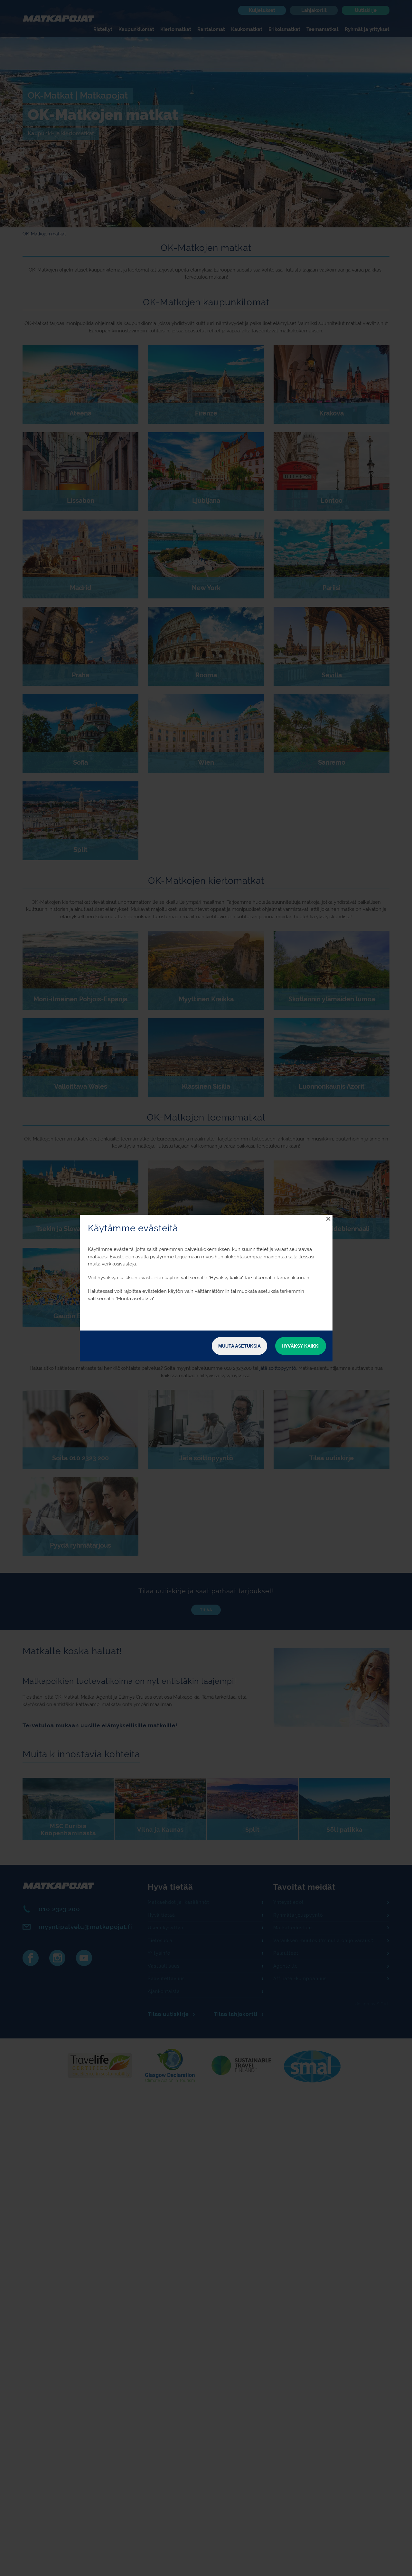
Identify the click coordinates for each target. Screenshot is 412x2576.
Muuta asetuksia (239, 1346)
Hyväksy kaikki (301, 1346)
